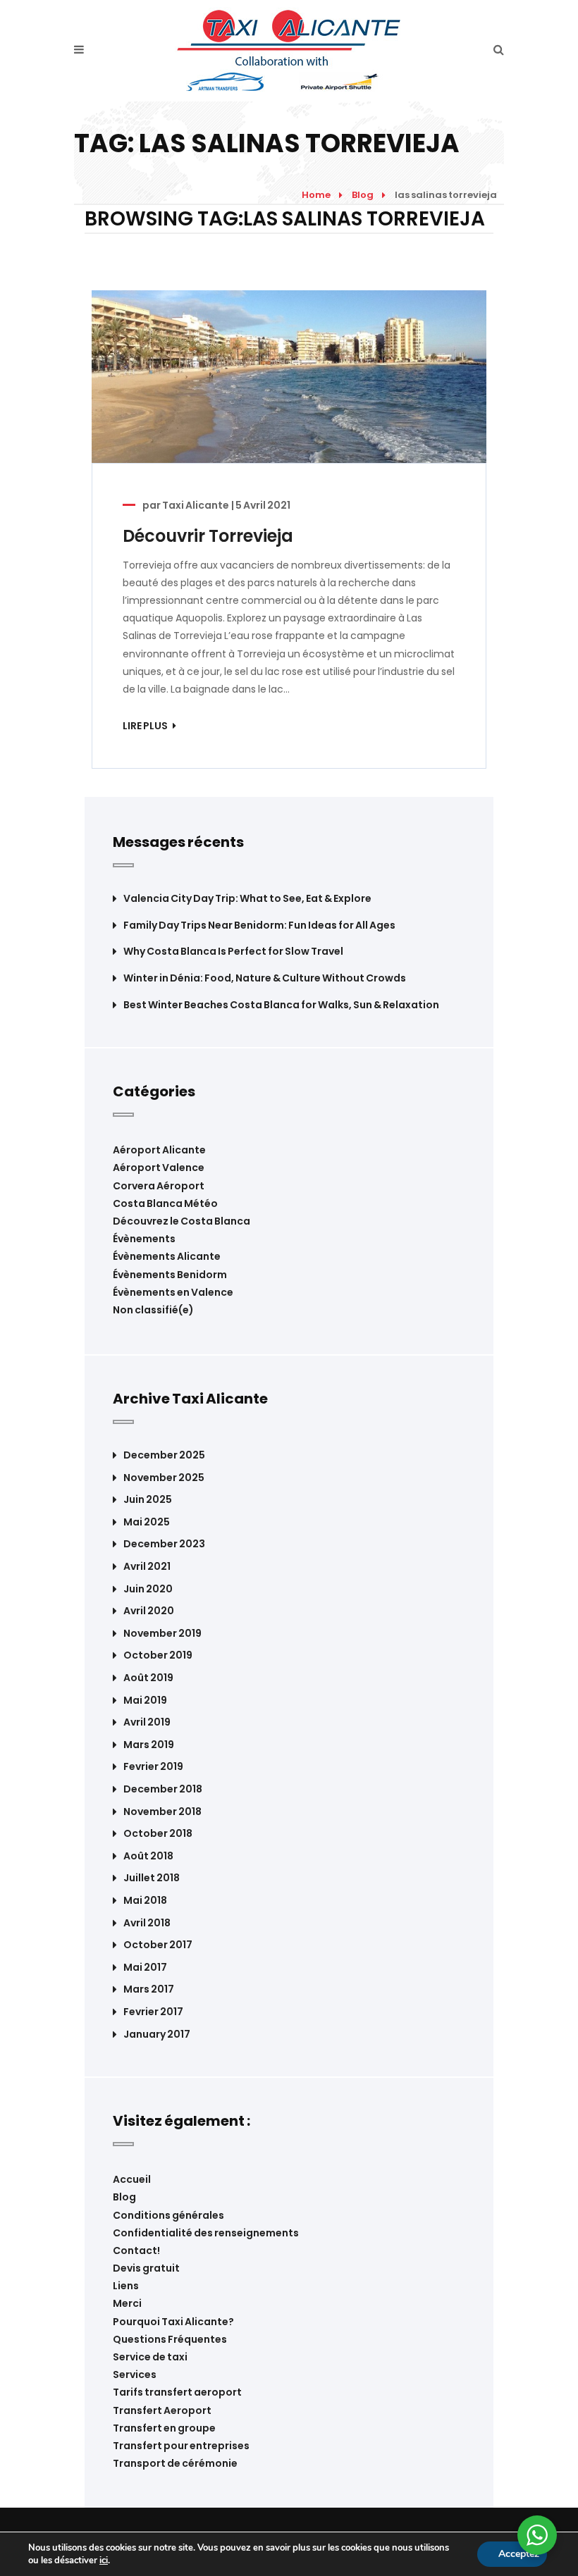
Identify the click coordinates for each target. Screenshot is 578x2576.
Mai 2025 (147, 1522)
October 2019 (158, 1655)
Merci (127, 2303)
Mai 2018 (145, 1901)
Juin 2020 (148, 1589)
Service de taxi (150, 2357)
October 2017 (158, 1945)
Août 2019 (148, 1678)
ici (104, 2560)
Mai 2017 (145, 1968)
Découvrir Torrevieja (208, 536)
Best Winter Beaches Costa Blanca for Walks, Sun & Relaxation (281, 1005)
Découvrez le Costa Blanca (182, 1221)
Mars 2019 (149, 1745)
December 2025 (164, 1455)
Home (316, 195)
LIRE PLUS (146, 726)
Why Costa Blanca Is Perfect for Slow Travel (233, 952)
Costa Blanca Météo (165, 1203)
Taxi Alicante (196, 505)
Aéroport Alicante (159, 1150)
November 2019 (162, 1634)
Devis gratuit (146, 2268)
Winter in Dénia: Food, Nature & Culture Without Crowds (265, 978)
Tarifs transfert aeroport (177, 2392)
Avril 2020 (149, 1611)
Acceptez (519, 2554)
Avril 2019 (147, 1722)
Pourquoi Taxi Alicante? (173, 2322)
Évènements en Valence (173, 1292)
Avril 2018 (147, 1923)
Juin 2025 (148, 1500)
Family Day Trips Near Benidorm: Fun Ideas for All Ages (259, 925)
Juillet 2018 (152, 1878)
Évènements (144, 1239)
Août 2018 (148, 1856)
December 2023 (164, 1544)
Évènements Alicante (167, 1256)
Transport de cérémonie (175, 2463)
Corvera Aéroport (159, 1186)
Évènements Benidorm (170, 1275)
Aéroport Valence (159, 1168)
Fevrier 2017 (153, 2012)
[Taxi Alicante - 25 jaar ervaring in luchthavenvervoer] (289, 50)
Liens (126, 2286)
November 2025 (164, 1478)
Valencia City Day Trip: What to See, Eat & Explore (247, 899)
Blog (363, 195)
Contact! (136, 2250)
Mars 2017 (149, 1989)
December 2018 (163, 1789)
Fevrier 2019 (153, 1767)
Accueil (132, 2179)
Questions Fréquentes (170, 2339)
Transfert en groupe (164, 2428)
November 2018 (162, 1812)
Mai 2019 (145, 1701)
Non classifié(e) (153, 1310)
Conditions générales (168, 2215)
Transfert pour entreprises (181, 2446)
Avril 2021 (147, 1567)
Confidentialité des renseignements (206, 2233)
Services (135, 2374)
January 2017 (157, 2035)
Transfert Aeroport (162, 2410)
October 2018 (158, 1834)
